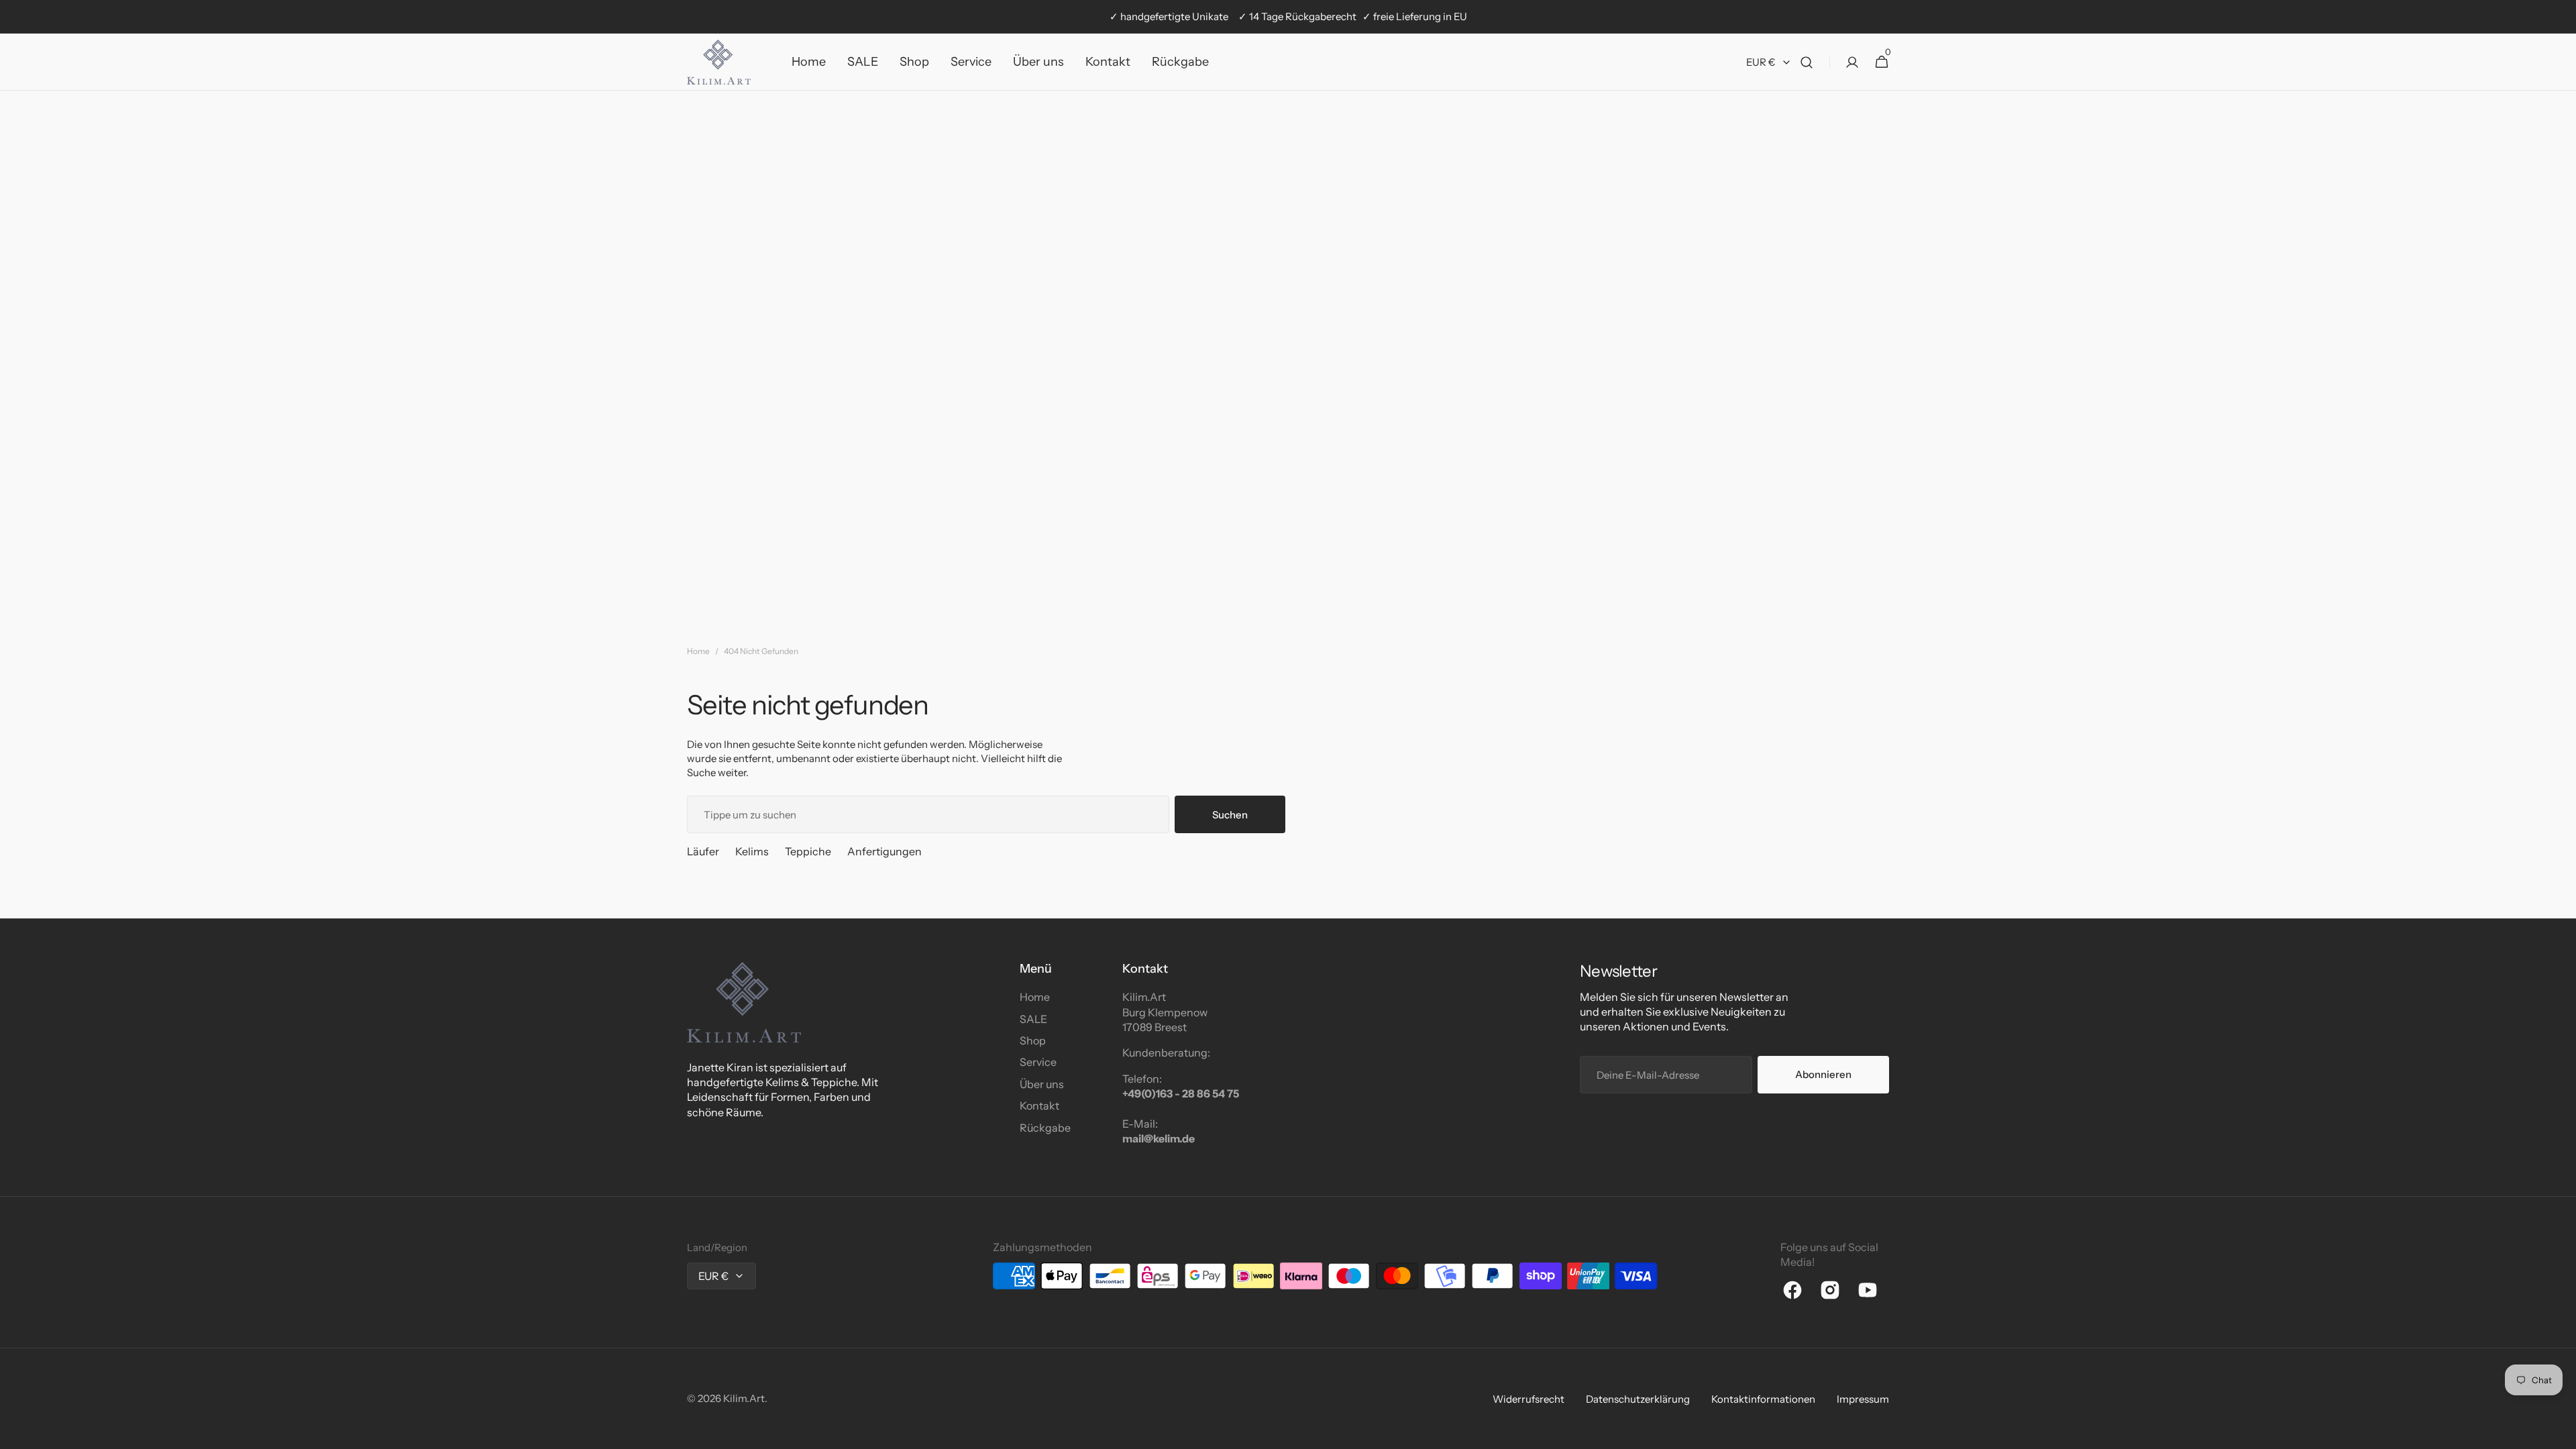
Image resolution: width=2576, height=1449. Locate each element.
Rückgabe (1045, 1128)
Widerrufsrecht (1528, 1399)
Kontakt (1039, 1106)
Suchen (1230, 815)
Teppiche (808, 851)
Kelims (752, 851)
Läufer (703, 851)
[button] (1807, 62)
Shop (1033, 1040)
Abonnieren (1823, 1074)
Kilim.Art (744, 1398)
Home (698, 651)
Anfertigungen (884, 851)
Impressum (1863, 1399)
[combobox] (928, 814)
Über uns (1042, 1084)
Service (1038, 1062)
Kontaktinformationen (1763, 1399)
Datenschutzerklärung (1638, 1399)
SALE (1033, 1019)
